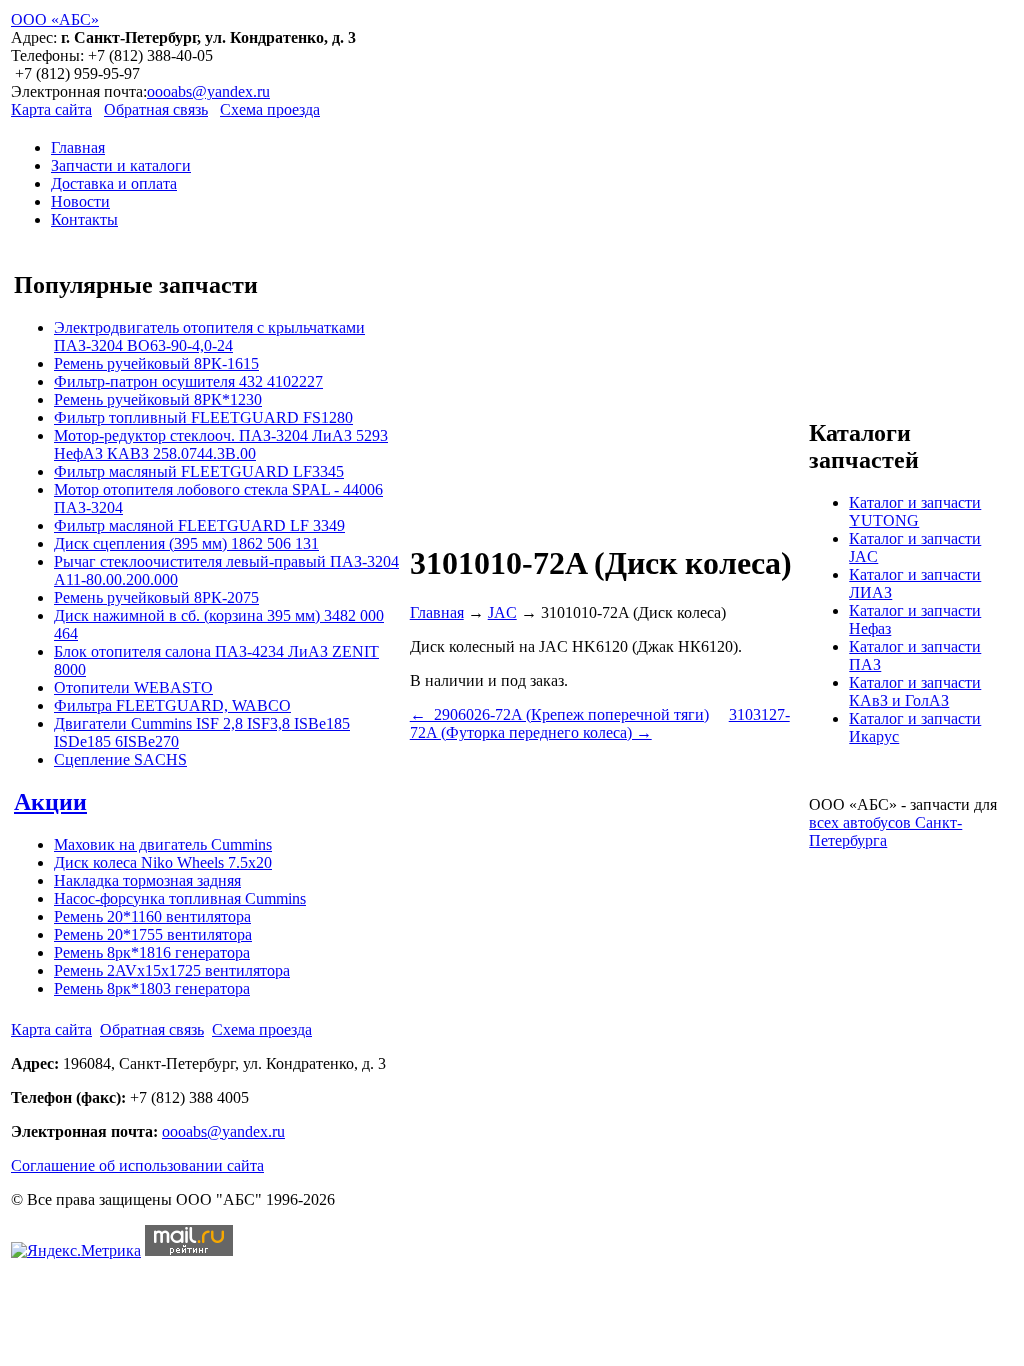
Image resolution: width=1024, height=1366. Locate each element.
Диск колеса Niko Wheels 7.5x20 (163, 862)
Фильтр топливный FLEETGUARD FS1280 (203, 417)
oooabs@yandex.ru (208, 91)
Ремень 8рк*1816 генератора (152, 952)
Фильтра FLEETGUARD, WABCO (172, 705)
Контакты (84, 219)
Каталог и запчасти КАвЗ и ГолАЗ (915, 691)
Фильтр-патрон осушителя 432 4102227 (188, 381)
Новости (80, 201)
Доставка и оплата (114, 183)
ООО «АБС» (55, 19)
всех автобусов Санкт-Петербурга (885, 831)
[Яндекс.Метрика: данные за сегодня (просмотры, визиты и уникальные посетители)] (76, 1251)
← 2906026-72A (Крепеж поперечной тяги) (559, 714)
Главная (78, 147)
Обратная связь (156, 109)
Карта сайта (51, 109)
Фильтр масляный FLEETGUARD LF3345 (199, 471)
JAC (502, 612)
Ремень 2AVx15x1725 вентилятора (172, 970)
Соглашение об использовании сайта (137, 1165)
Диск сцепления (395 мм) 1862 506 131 (186, 543)
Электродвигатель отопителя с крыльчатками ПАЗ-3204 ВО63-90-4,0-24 (209, 336)
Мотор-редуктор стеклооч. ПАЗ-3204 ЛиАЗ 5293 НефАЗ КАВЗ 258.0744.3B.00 (221, 444)
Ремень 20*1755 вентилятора (153, 934)
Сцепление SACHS (120, 759)
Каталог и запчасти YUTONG (915, 511)
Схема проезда (270, 109)
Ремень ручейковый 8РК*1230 (158, 399)
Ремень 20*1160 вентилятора (152, 916)
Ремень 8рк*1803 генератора (152, 988)
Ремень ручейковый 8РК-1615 (156, 363)
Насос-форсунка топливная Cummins (180, 898)
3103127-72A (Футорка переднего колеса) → (600, 723)
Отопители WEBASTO (133, 687)
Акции (50, 802)
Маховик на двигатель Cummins (163, 844)
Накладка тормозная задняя (147, 880)
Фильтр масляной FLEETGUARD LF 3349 (199, 525)
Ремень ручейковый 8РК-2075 (156, 597)
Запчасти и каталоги (121, 165)
